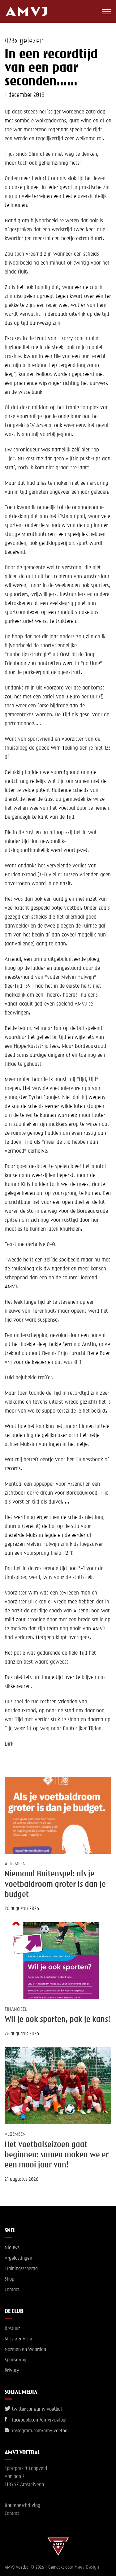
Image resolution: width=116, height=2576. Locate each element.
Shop (9, 2279)
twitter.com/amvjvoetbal (36, 2409)
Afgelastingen (18, 2258)
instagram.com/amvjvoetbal (40, 2431)
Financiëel (16, 2010)
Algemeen (15, 1864)
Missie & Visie (18, 2339)
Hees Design (87, 2567)
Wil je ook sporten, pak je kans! (58, 2020)
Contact (12, 2290)
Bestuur (12, 2329)
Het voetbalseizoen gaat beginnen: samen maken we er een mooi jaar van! (57, 2155)
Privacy (12, 2371)
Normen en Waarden (25, 2350)
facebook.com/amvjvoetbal (39, 2420)
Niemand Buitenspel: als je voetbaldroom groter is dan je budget (55, 1885)
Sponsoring (15, 2360)
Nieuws (12, 2248)
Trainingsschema (21, 2269)
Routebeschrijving (22, 2506)
